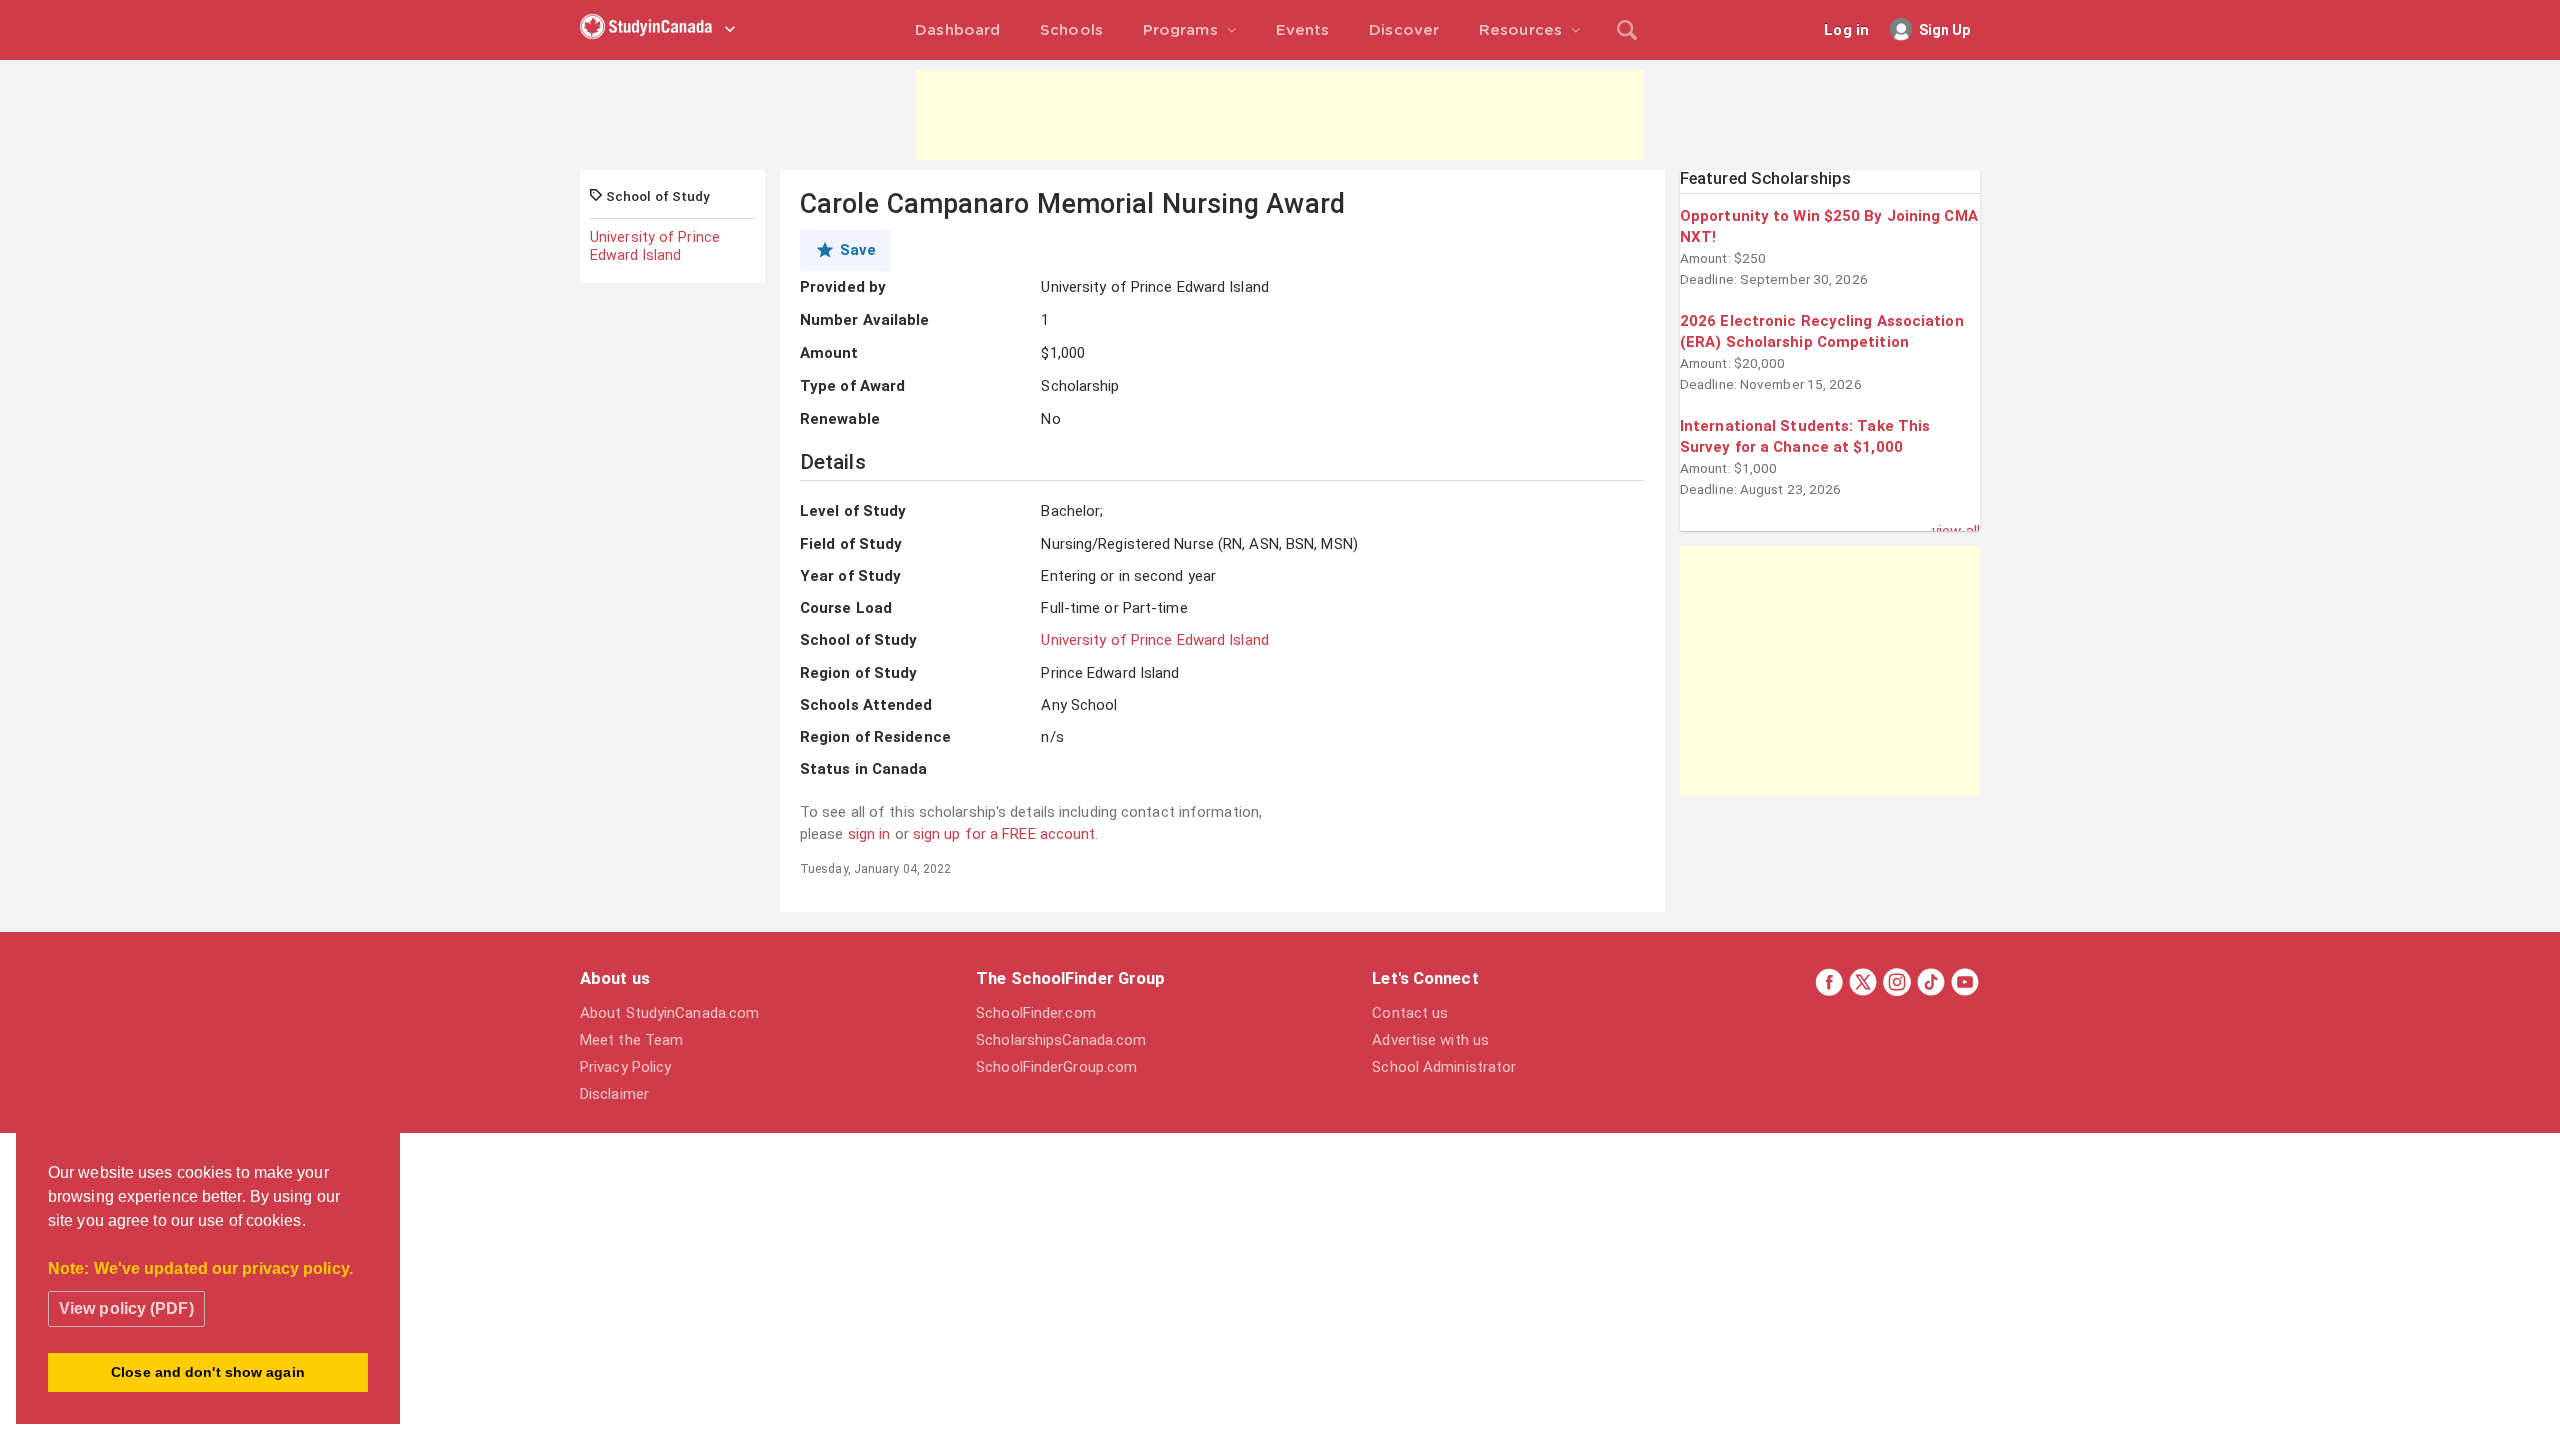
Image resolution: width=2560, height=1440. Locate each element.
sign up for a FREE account (1004, 834)
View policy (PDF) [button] (126, 1308)
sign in (869, 834)
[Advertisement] (1280, 115)
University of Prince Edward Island (655, 246)
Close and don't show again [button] (208, 1372)
